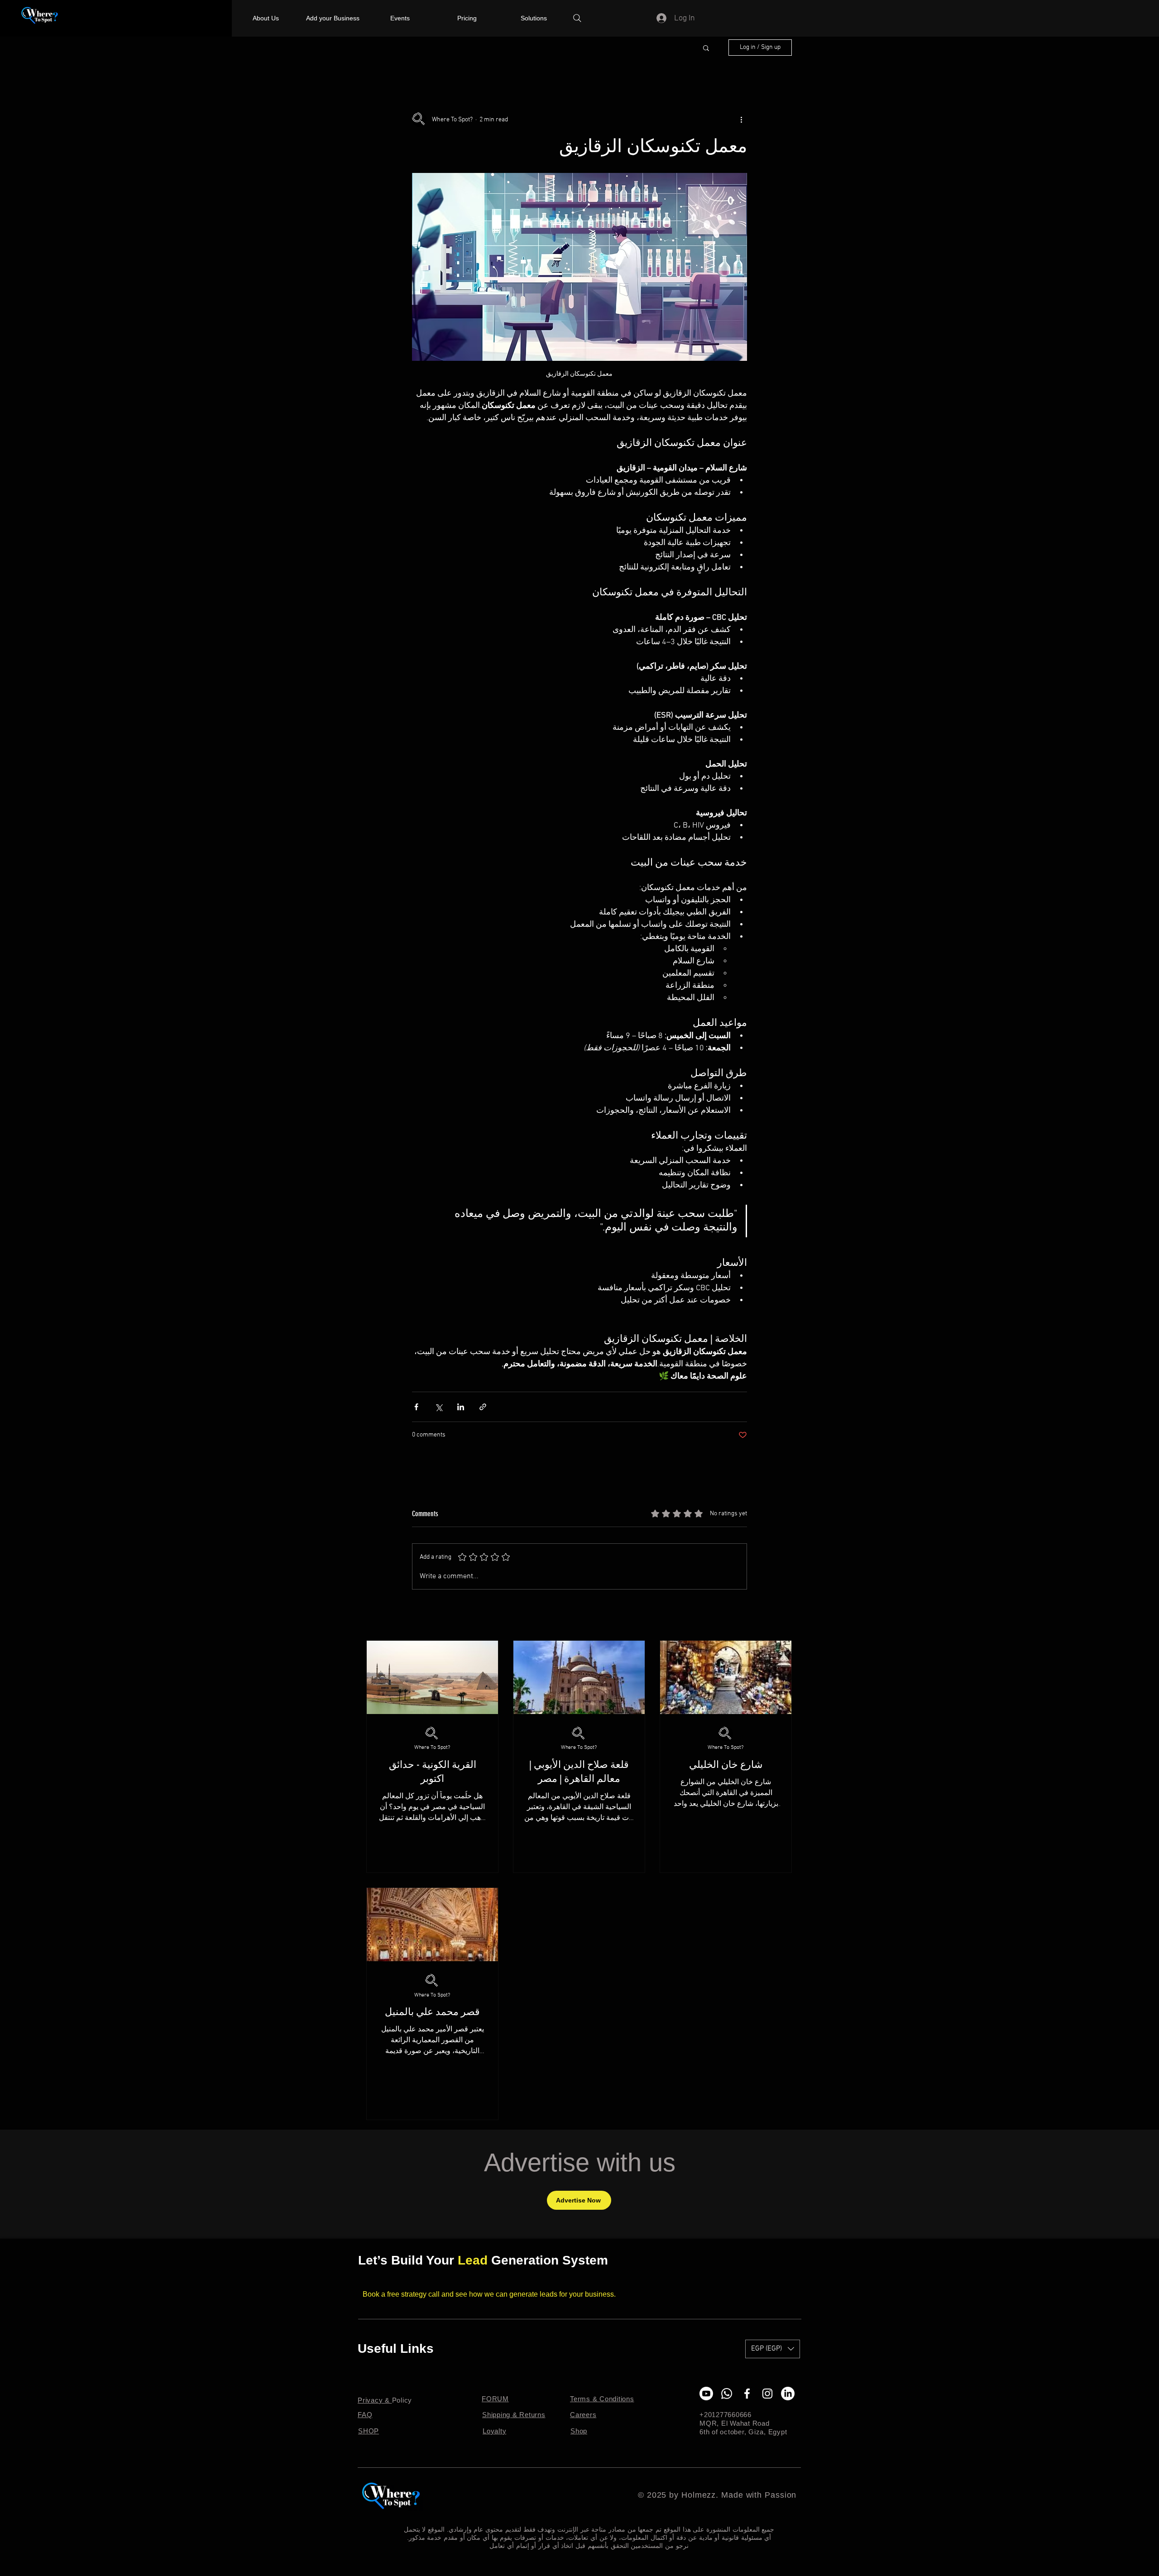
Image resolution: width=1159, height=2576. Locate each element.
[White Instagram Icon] (767, 2394)
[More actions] (742, 120)
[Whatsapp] (727, 2394)
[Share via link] (483, 1407)
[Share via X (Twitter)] (438, 1407)
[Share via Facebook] (416, 1407)
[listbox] (773, 2349)
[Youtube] (706, 2394)
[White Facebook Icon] (747, 2394)
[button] (706, 48)
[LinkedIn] (788, 2394)
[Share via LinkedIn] (461, 1407)
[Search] (577, 18)
